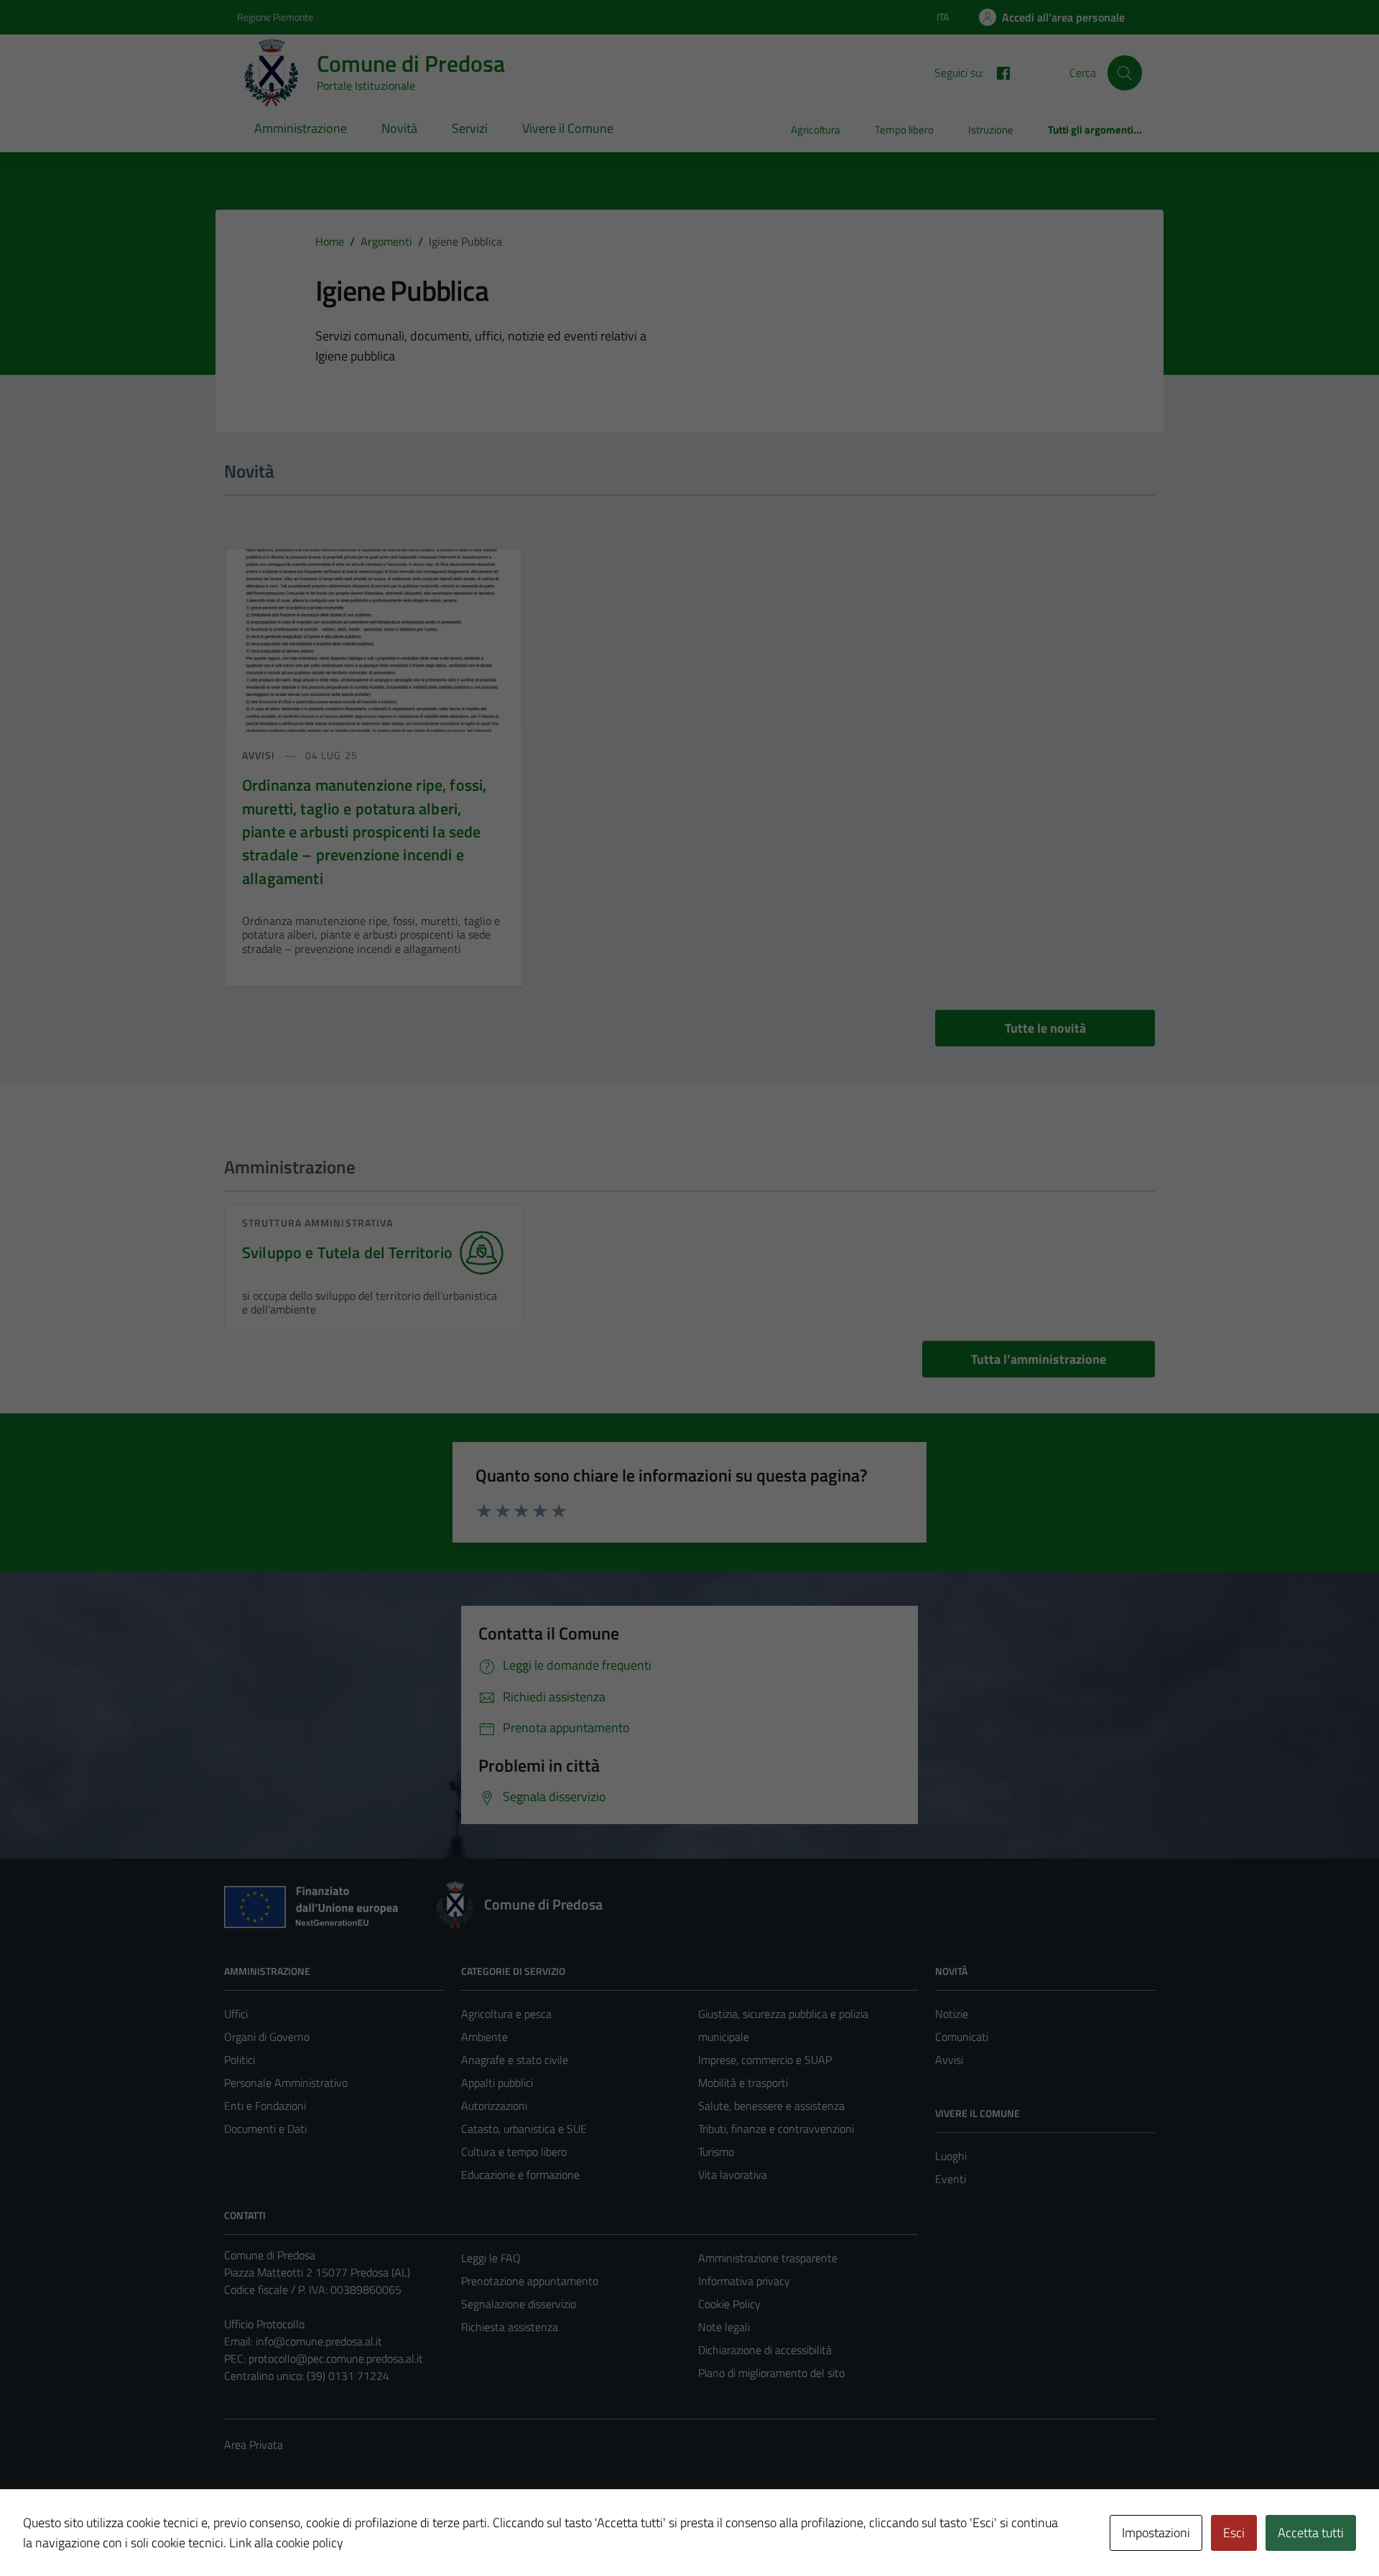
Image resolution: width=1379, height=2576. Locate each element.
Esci (1234, 2533)
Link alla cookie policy (286, 2543)
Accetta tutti (1311, 2533)
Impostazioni (1156, 2533)
